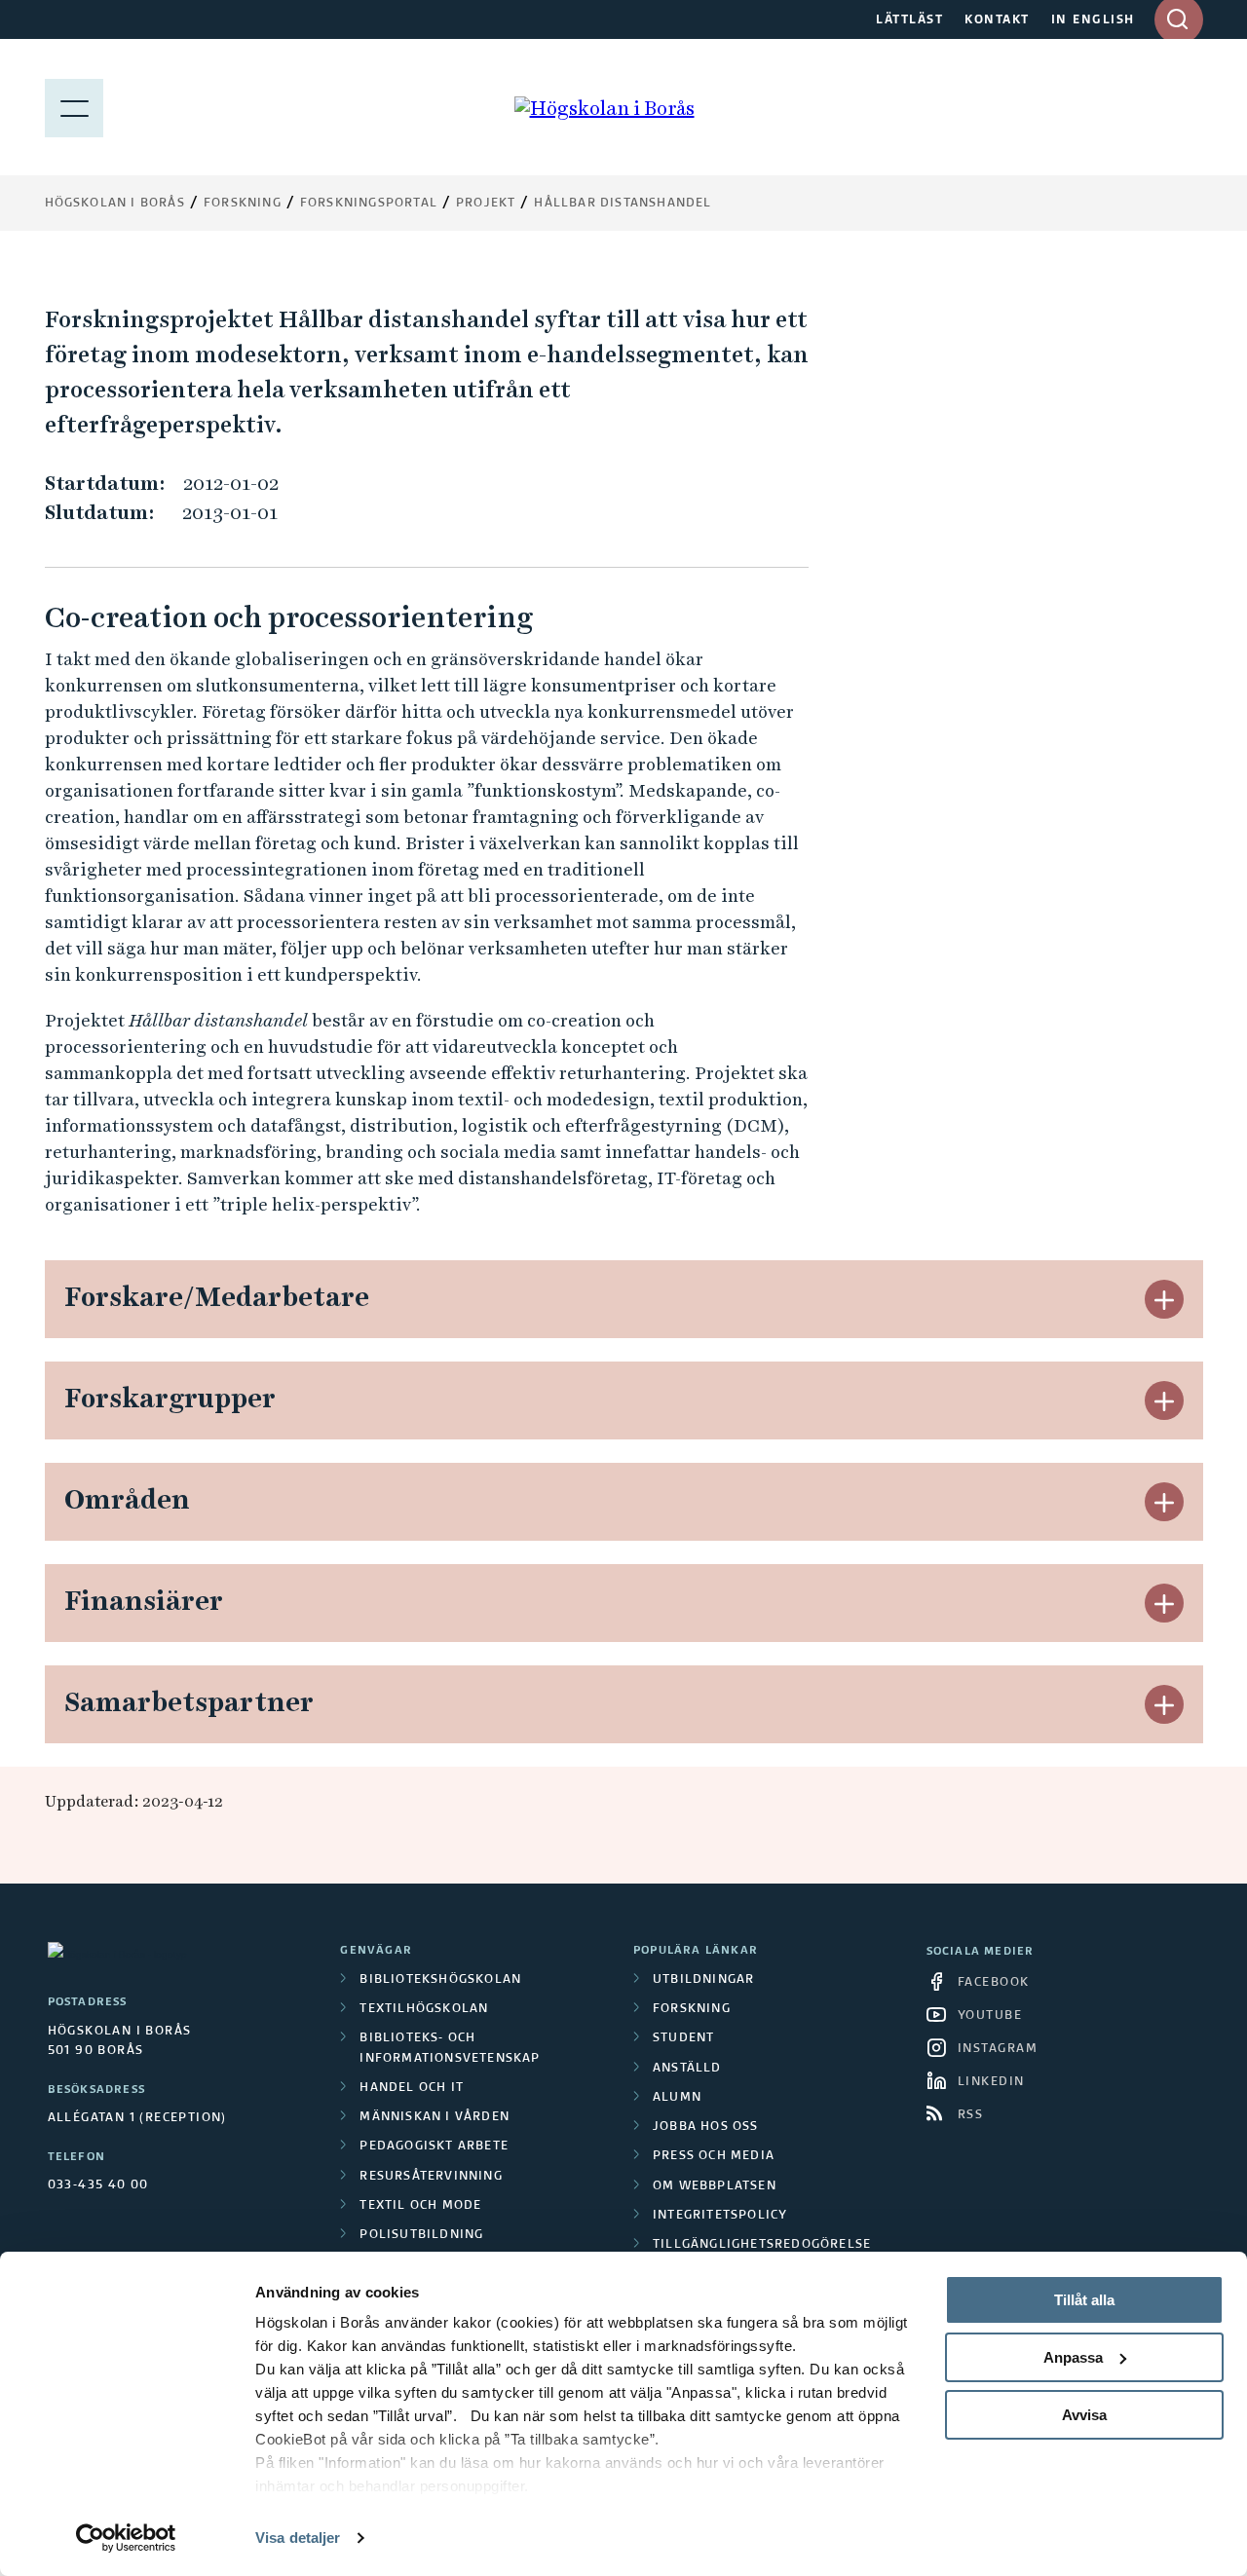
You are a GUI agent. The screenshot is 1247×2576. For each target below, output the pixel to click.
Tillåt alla (1084, 2300)
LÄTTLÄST (909, 20)
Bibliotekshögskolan (440, 1980)
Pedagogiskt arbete (434, 2147)
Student (683, 2038)
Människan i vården (435, 2117)
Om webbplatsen (715, 2186)
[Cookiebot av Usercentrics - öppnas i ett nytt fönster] (126, 2538)
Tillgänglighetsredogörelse (762, 2245)
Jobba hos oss (706, 2127)
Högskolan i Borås (115, 204)
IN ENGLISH (1093, 20)
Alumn (677, 2098)
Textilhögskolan (424, 2009)
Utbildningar (703, 1980)
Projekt (486, 204)
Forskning (243, 204)
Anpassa (1073, 2357)
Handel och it (412, 2088)
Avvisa (1084, 2415)
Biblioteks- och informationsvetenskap (450, 2048)
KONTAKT (997, 20)
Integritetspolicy (720, 2216)
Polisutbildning (421, 2235)
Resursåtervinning (431, 2177)
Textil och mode (420, 2206)
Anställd (687, 2069)
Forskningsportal (369, 204)
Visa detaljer (298, 2538)
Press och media (714, 2156)
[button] (1164, 1299)
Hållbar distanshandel (623, 204)
